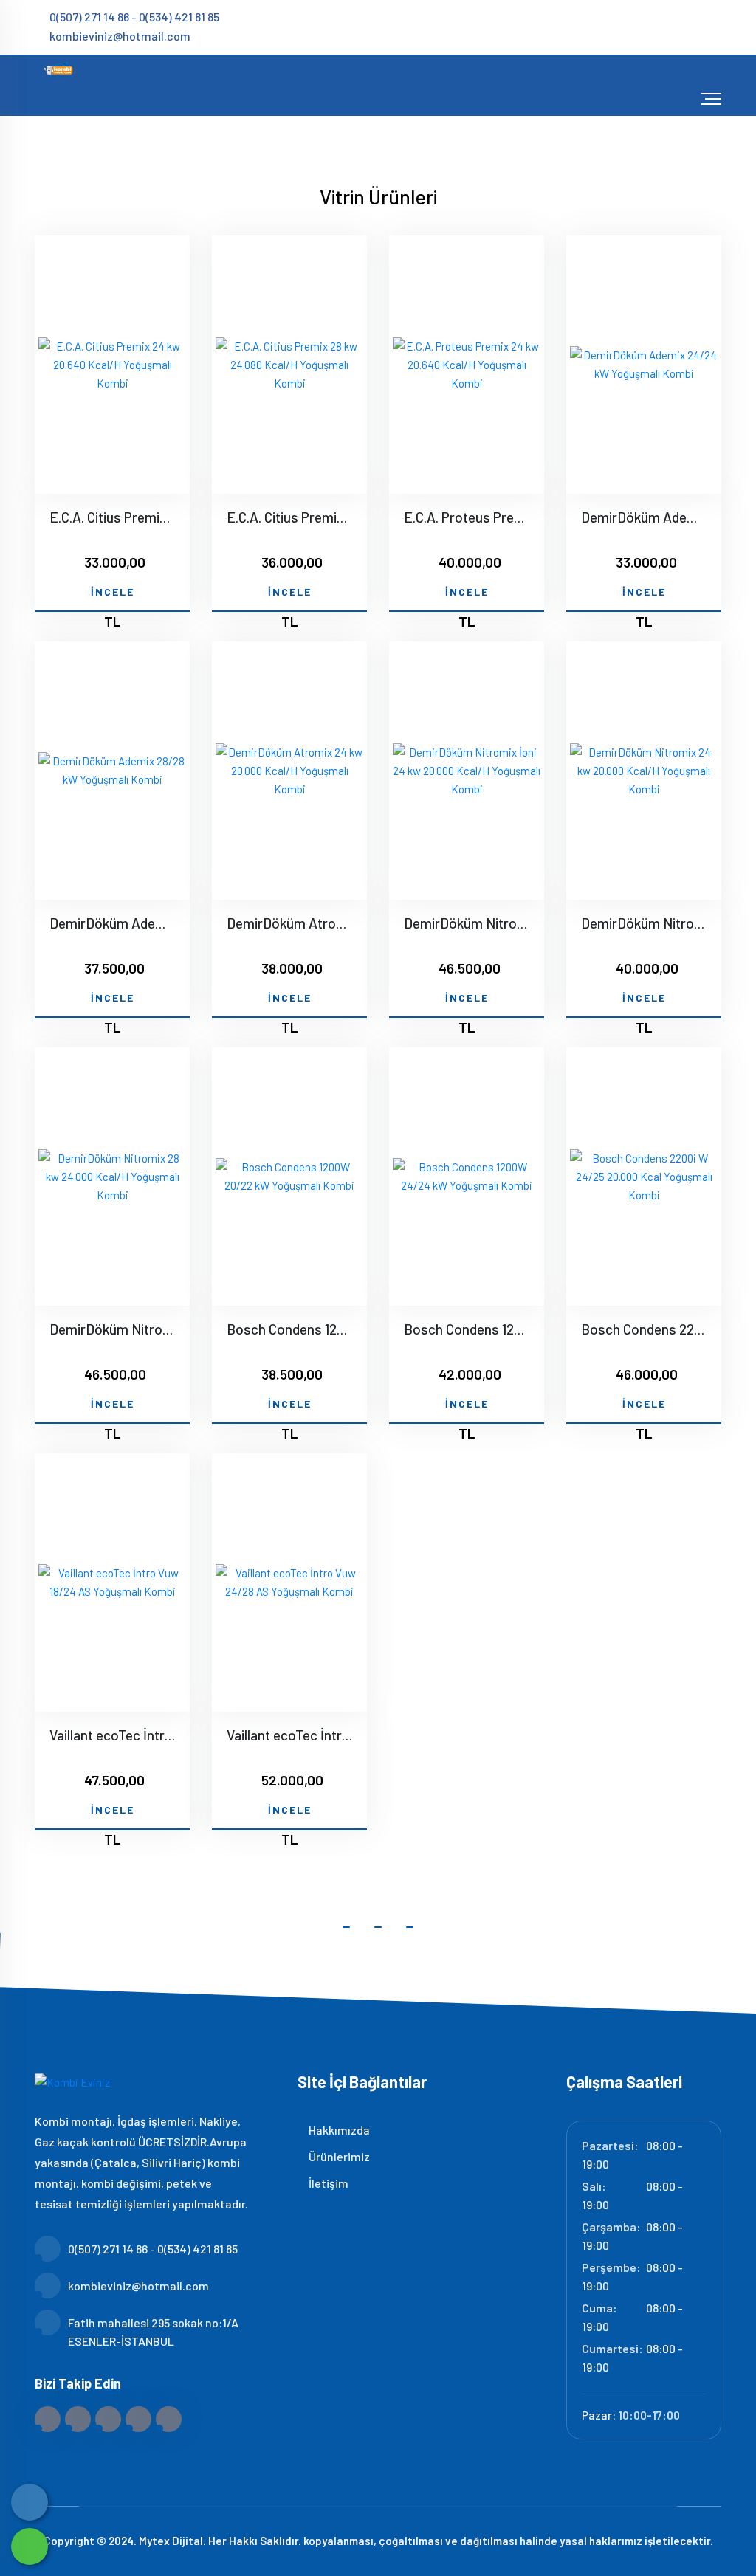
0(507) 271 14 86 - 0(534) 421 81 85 (134, 17)
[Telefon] (30, 2502)
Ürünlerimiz (338, 2156)
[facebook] (629, 26)
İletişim (327, 2183)
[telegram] (654, 26)
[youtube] (716, 26)
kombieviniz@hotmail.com (120, 36)
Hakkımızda (338, 2130)
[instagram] (678, 26)
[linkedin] (702, 26)
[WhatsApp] (30, 2546)
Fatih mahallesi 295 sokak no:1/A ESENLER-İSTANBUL (153, 2332)
